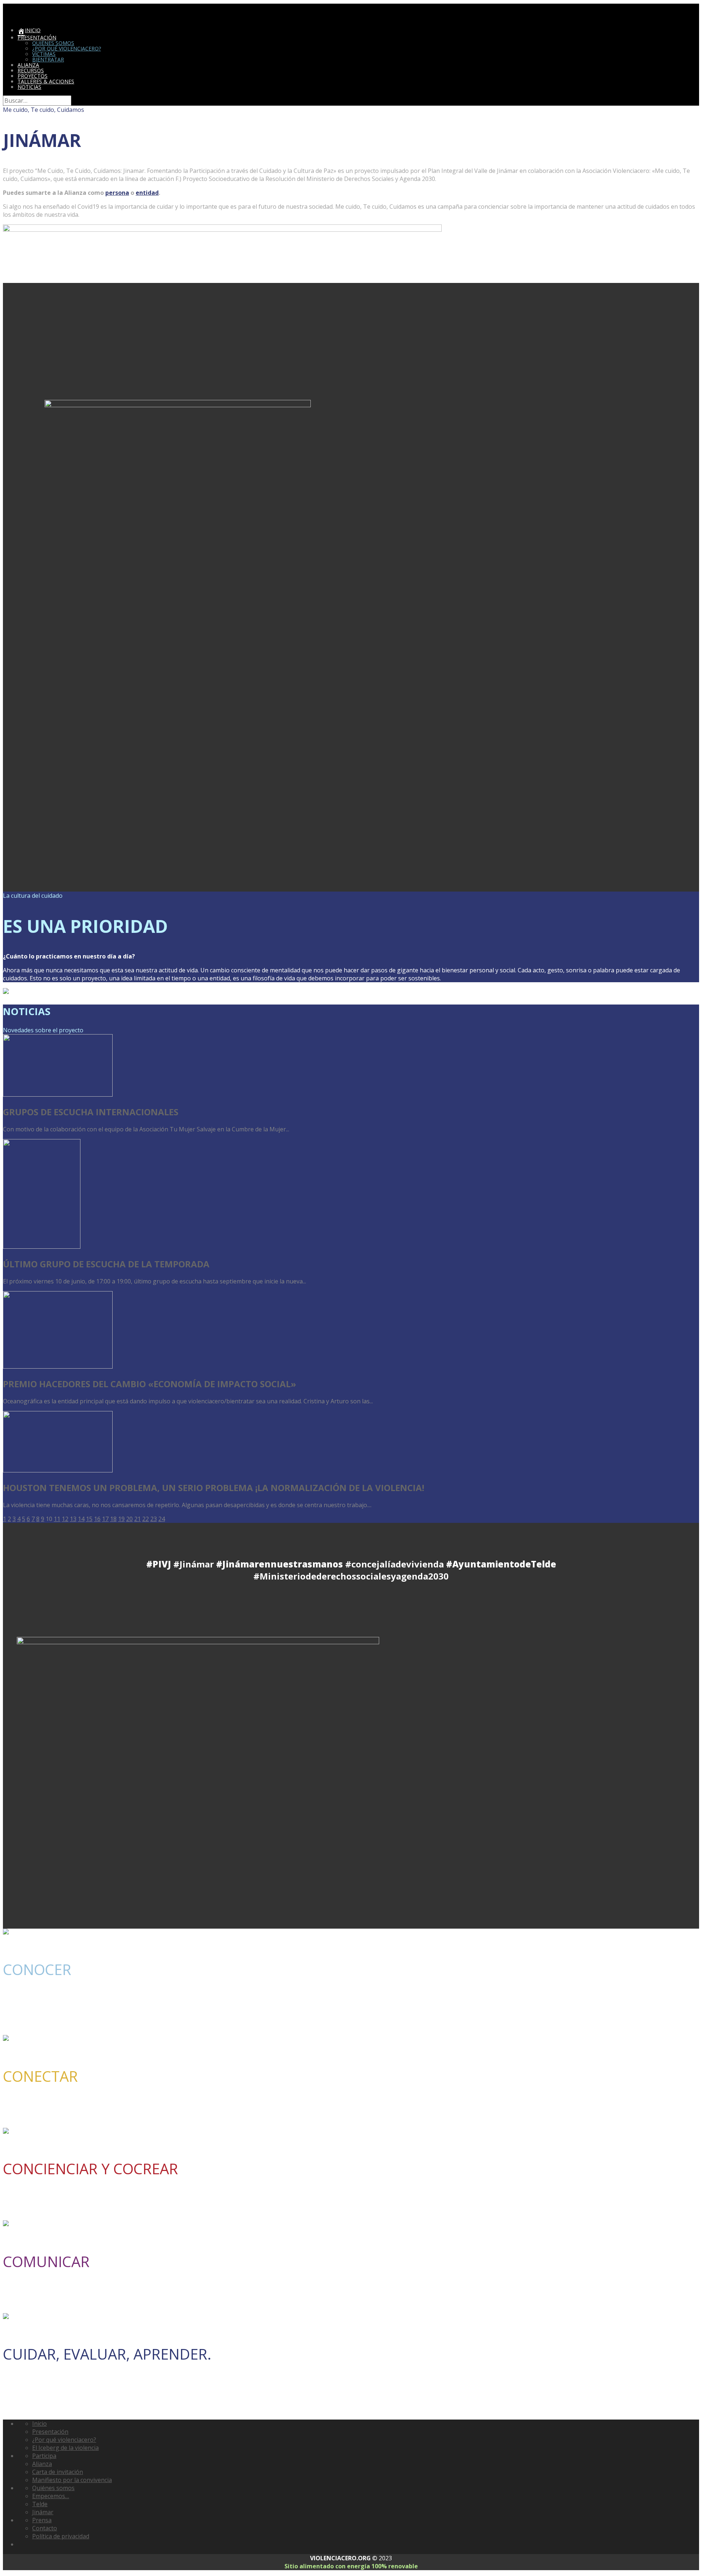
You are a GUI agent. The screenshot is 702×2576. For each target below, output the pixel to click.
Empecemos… (51, 2496)
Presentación (50, 2432)
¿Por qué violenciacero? (64, 2440)
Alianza (42, 2464)
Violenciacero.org (24, 7)
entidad (147, 193)
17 (105, 1519)
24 (162, 1519)
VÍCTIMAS (44, 54)
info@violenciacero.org (432, 2025)
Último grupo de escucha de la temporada (106, 1264)
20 (129, 1519)
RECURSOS (31, 70)
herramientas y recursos (198, 2210)
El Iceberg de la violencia (65, 2448)
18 (113, 1519)
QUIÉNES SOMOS (53, 43)
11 (57, 1519)
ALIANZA (28, 65)
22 (146, 1519)
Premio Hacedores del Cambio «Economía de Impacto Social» (150, 1384)
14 (81, 1519)
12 (65, 1519)
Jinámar (43, 2512)
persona (117, 193)
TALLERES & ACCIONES (46, 81)
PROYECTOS (33, 76)
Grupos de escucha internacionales (91, 1112)
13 (73, 1519)
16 (97, 1519)
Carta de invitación (58, 2472)
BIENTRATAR (48, 59)
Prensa (42, 2520)
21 (137, 1519)
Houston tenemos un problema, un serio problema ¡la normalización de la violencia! (214, 1488)
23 (154, 1519)
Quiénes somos (53, 2488)
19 (121, 1519)
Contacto (45, 2528)
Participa (44, 2456)
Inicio (39, 2424)
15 (89, 1519)
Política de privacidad (61, 2536)
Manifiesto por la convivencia (72, 2480)
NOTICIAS (29, 87)
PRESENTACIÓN (37, 37)
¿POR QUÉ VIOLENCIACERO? (67, 48)
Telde (40, 2504)
